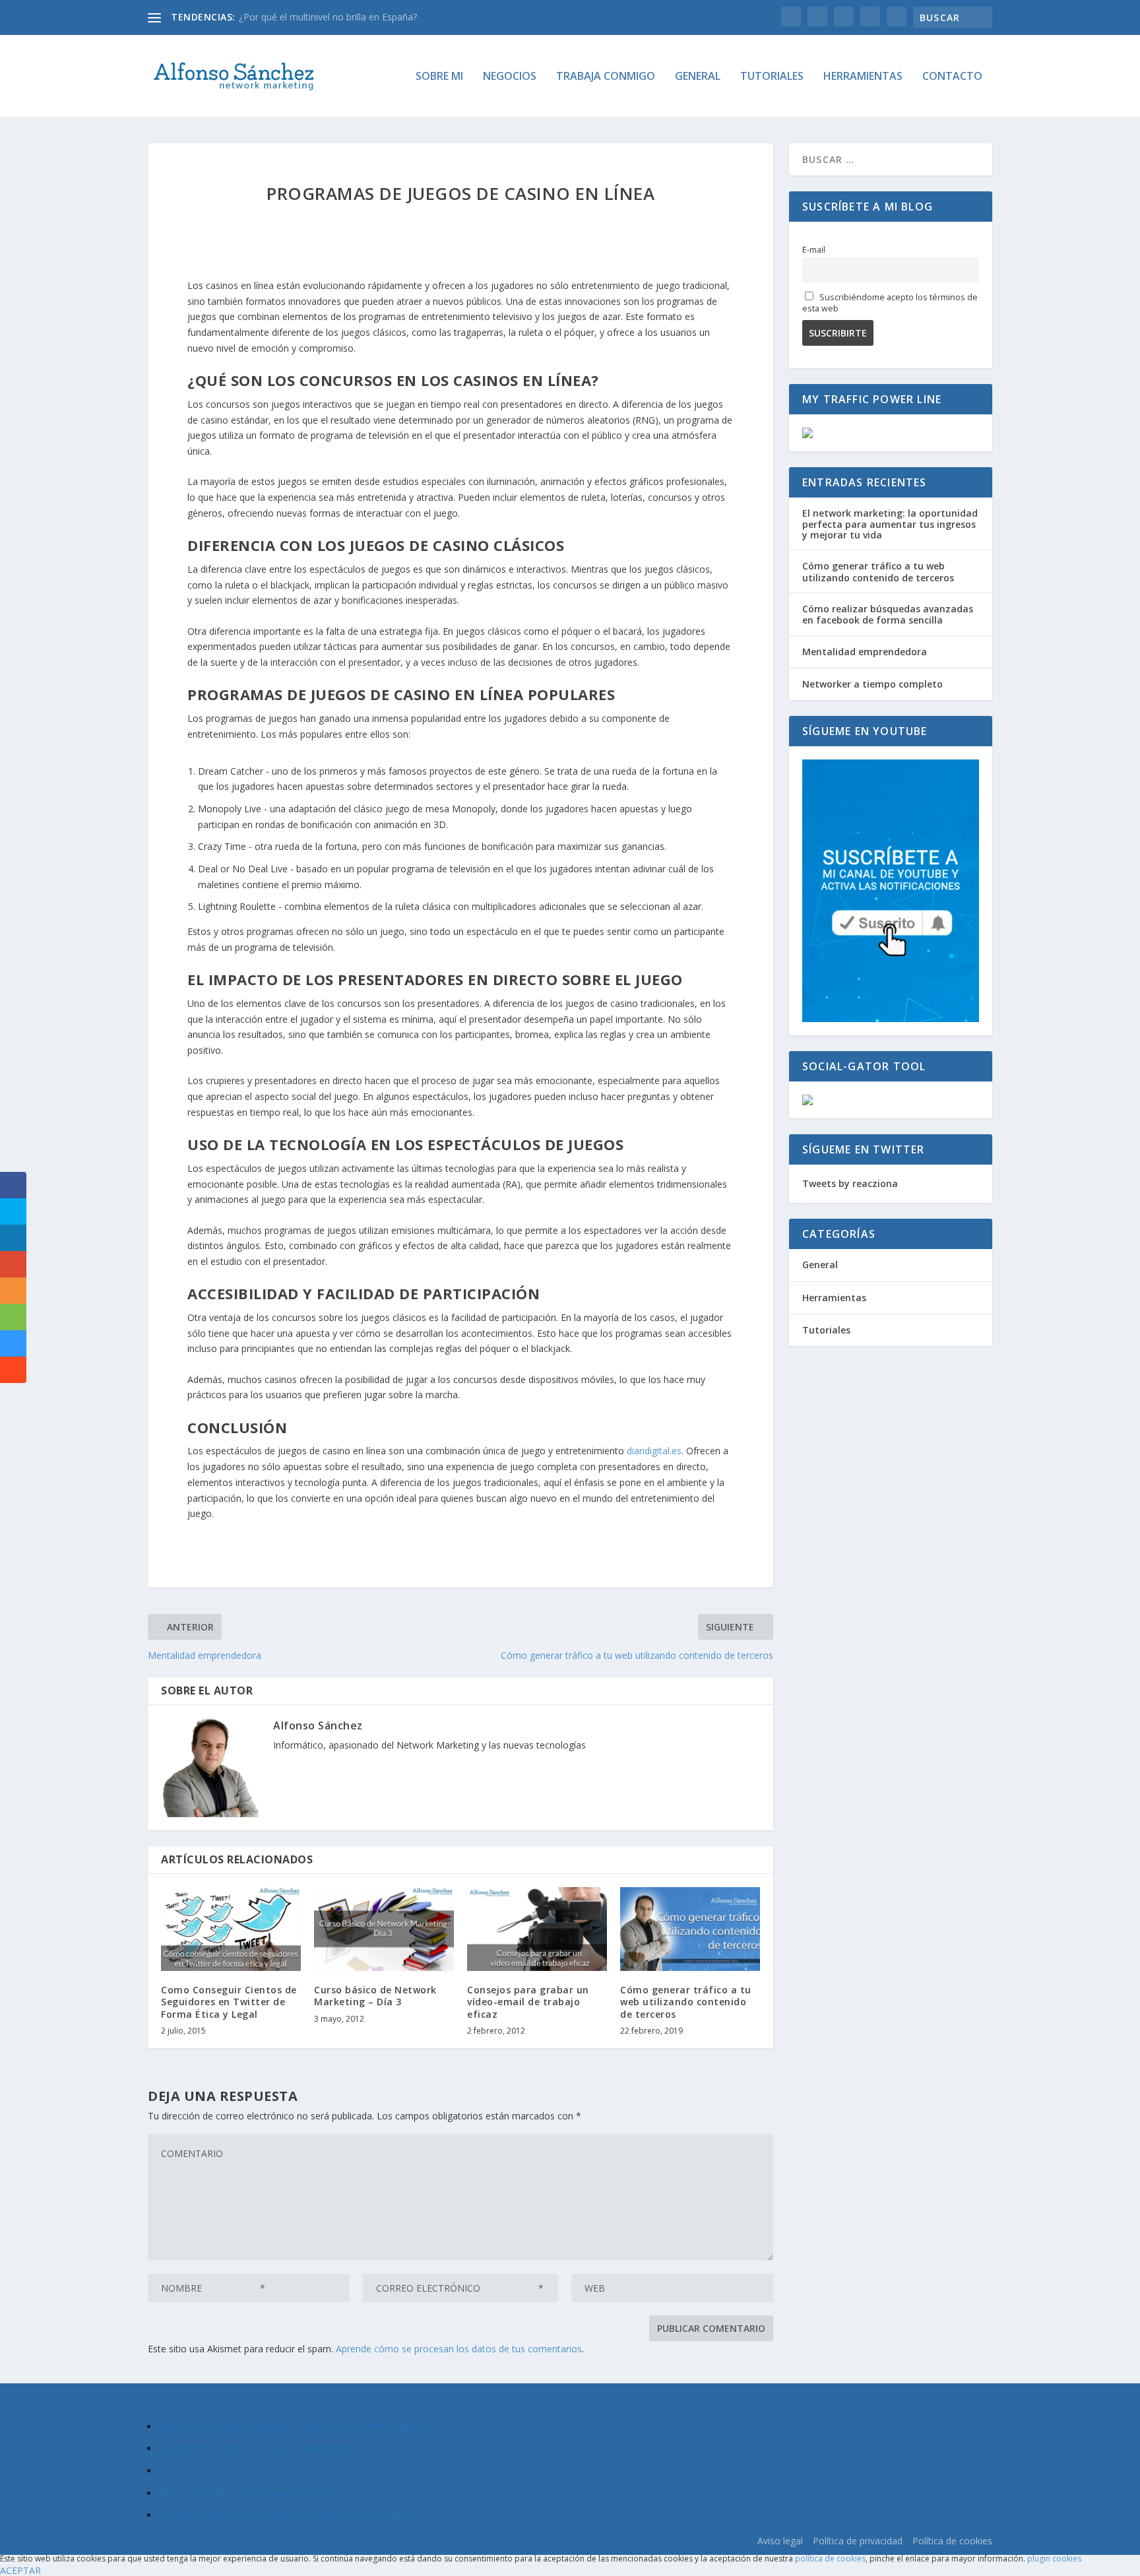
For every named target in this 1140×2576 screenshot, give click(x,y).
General (698, 77)
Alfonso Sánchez (318, 1725)
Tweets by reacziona (850, 1183)
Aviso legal (780, 2541)
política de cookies (830, 2559)
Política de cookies (952, 2541)
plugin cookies (1054, 2559)
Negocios (510, 77)
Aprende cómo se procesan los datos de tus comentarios (459, 2349)
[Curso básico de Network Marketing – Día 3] (384, 1929)
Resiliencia (261, 17)
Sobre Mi (439, 77)
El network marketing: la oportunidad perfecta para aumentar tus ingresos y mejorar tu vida (890, 524)
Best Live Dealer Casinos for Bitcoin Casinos (254, 2493)
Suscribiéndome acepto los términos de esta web (890, 303)
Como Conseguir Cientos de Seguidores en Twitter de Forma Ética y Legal (229, 2002)
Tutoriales (772, 77)
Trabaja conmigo (606, 77)
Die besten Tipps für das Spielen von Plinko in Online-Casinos (289, 2515)
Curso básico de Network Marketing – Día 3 (375, 1996)
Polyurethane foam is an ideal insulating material (262, 2448)
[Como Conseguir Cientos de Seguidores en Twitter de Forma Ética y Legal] (231, 1929)
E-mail (814, 250)
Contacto (952, 77)
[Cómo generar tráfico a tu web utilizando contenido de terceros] (690, 1929)
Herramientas (863, 77)
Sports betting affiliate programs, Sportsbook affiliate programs (294, 2427)
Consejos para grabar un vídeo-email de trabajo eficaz (528, 2002)
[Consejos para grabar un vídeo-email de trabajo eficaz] (537, 1929)
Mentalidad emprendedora (865, 652)
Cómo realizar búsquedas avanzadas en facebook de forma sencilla (888, 614)
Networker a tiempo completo (872, 684)
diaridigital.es (654, 1451)
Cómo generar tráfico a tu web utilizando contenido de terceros (686, 2002)
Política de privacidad (858, 2541)
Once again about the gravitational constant (252, 2471)
